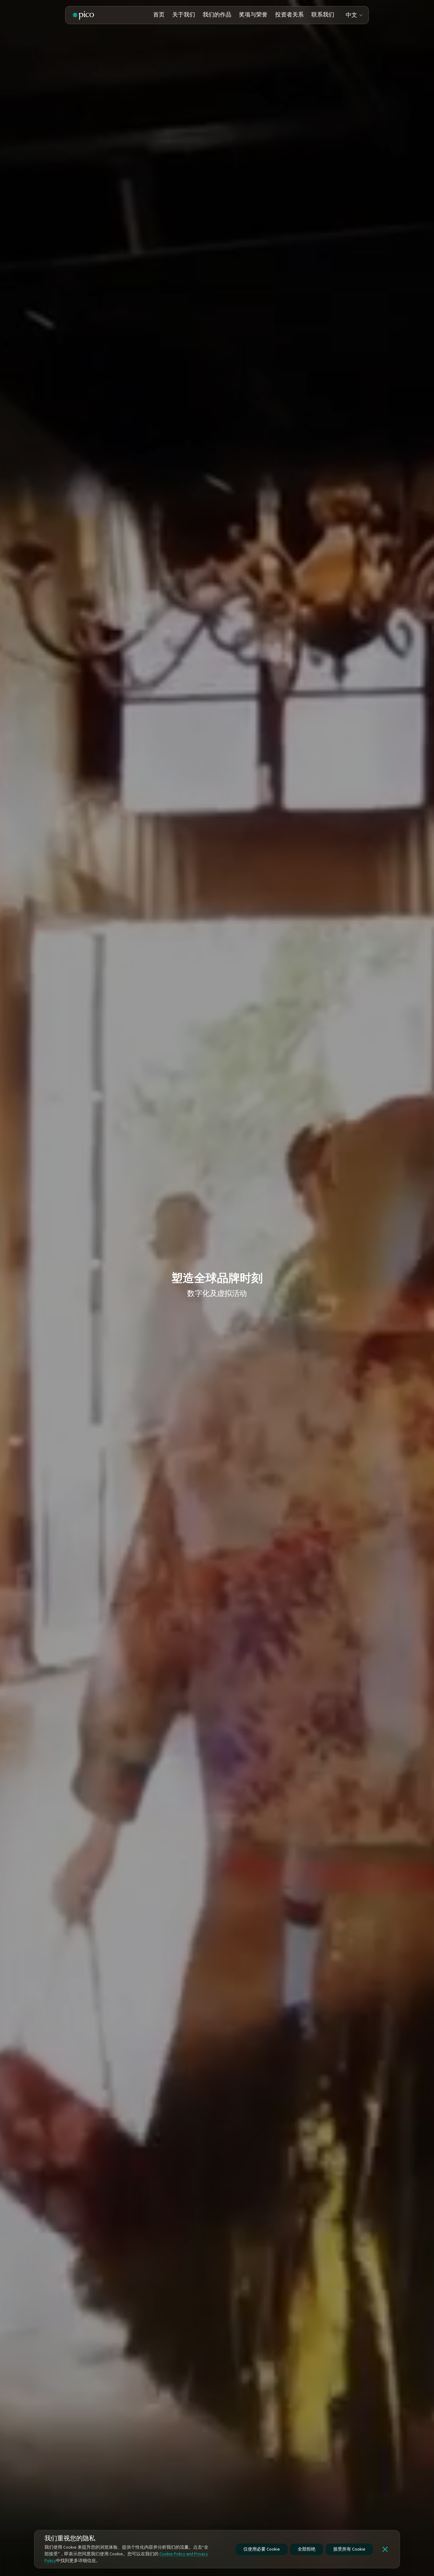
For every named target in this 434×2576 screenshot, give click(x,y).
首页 (159, 15)
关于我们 (184, 15)
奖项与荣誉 (253, 15)
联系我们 (323, 15)
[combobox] (355, 15)
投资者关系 (289, 15)
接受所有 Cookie (349, 2549)
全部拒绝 (307, 2549)
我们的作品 (217, 15)
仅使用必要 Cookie (262, 2549)
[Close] (385, 2549)
